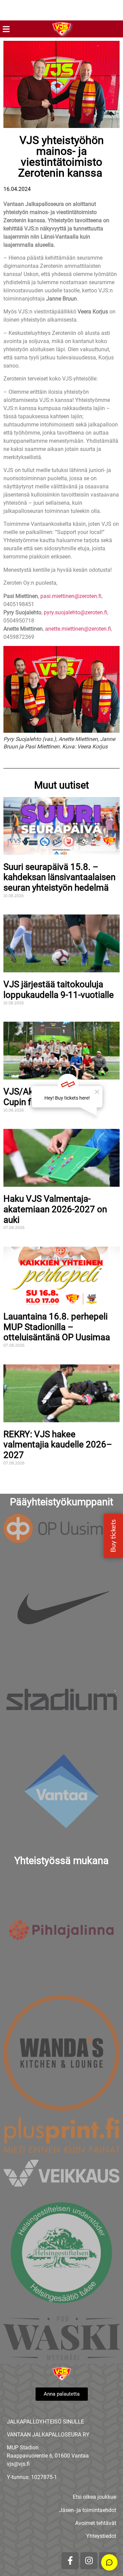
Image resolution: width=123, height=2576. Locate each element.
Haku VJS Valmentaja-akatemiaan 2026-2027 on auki (55, 1209)
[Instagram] (89, 2561)
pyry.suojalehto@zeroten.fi (76, 612)
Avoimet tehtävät (96, 2523)
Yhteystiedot (101, 2536)
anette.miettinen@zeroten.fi (78, 629)
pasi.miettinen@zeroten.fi (71, 596)
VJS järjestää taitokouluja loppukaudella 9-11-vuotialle (59, 990)
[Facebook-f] (70, 2561)
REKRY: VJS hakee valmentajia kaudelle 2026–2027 (58, 1445)
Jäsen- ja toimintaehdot (88, 2510)
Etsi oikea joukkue (94, 2497)
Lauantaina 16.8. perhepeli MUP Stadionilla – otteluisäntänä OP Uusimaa (57, 1327)
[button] (6, 29)
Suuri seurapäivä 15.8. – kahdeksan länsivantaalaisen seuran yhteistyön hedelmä (59, 877)
